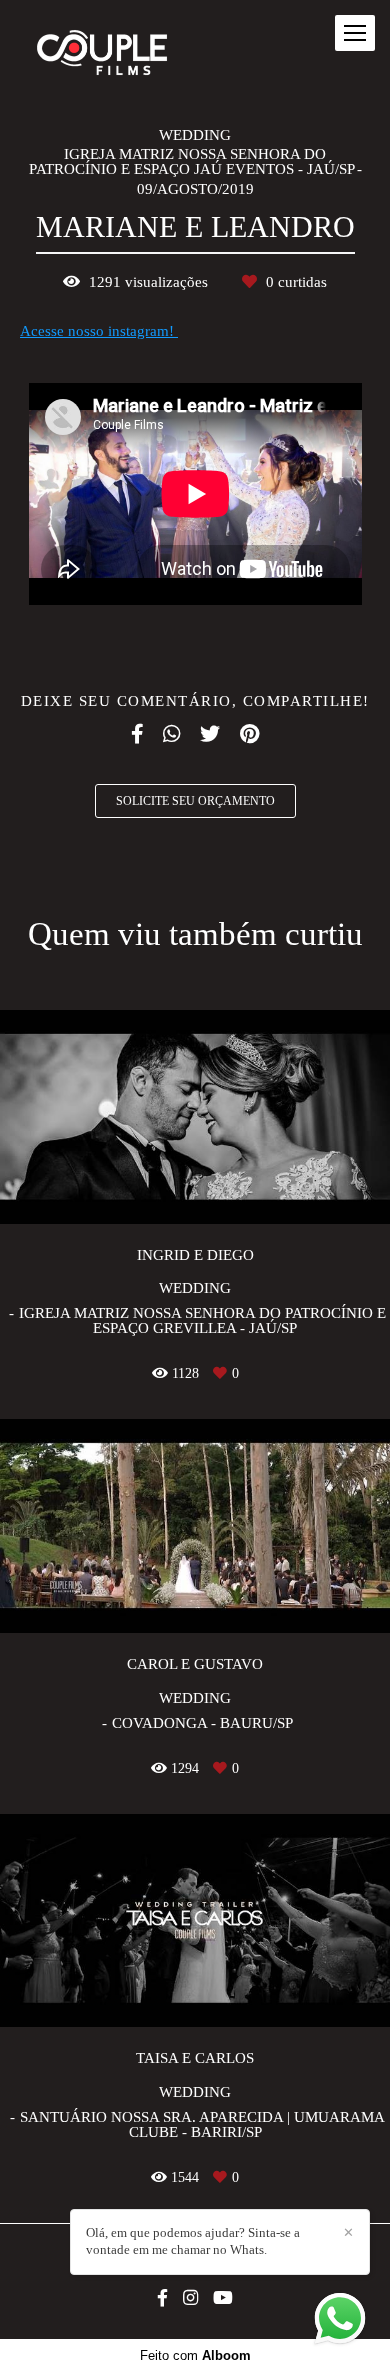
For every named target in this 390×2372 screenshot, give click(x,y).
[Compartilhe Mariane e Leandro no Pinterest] (249, 734)
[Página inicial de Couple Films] (102, 54)
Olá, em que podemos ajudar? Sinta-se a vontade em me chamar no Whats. (193, 2241)
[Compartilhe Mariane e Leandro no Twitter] (210, 734)
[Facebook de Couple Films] (162, 2298)
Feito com (195, 2355)
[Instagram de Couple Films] (190, 2298)
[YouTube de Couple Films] (223, 2298)
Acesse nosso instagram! (99, 331)
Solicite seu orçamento (195, 801)
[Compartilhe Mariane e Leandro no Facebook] (137, 734)
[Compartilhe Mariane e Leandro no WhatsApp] (171, 734)
